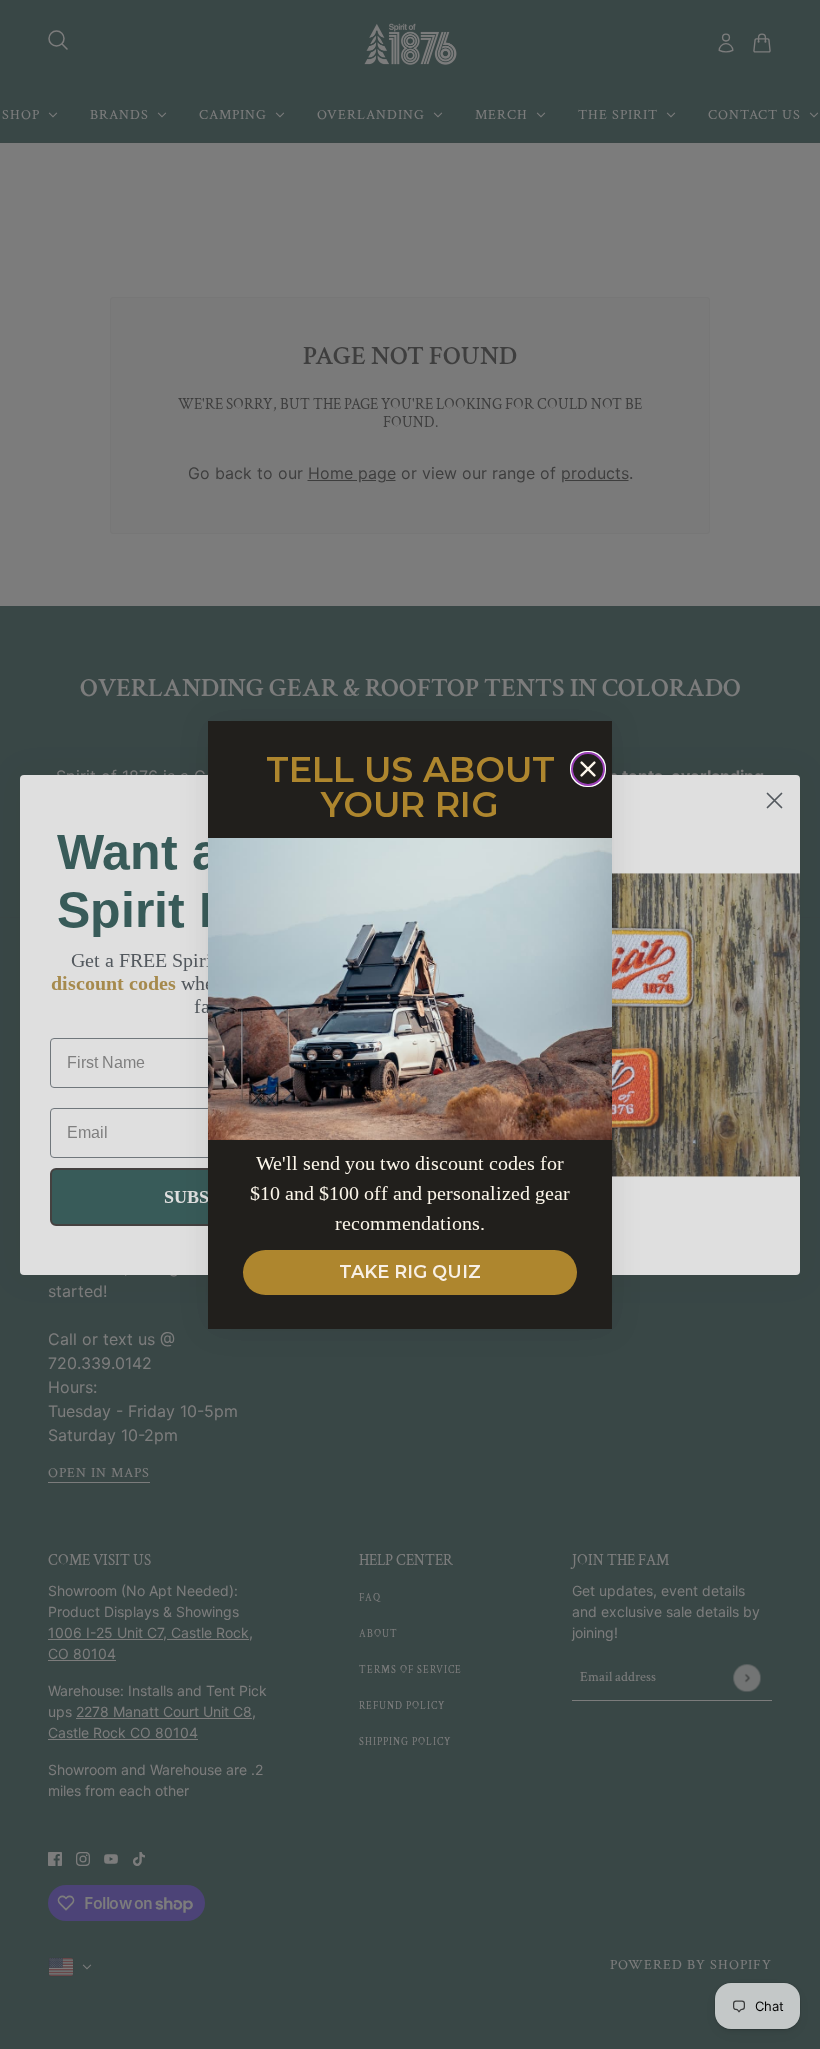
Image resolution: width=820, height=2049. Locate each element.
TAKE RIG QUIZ (410, 1272)
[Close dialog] (588, 769)
